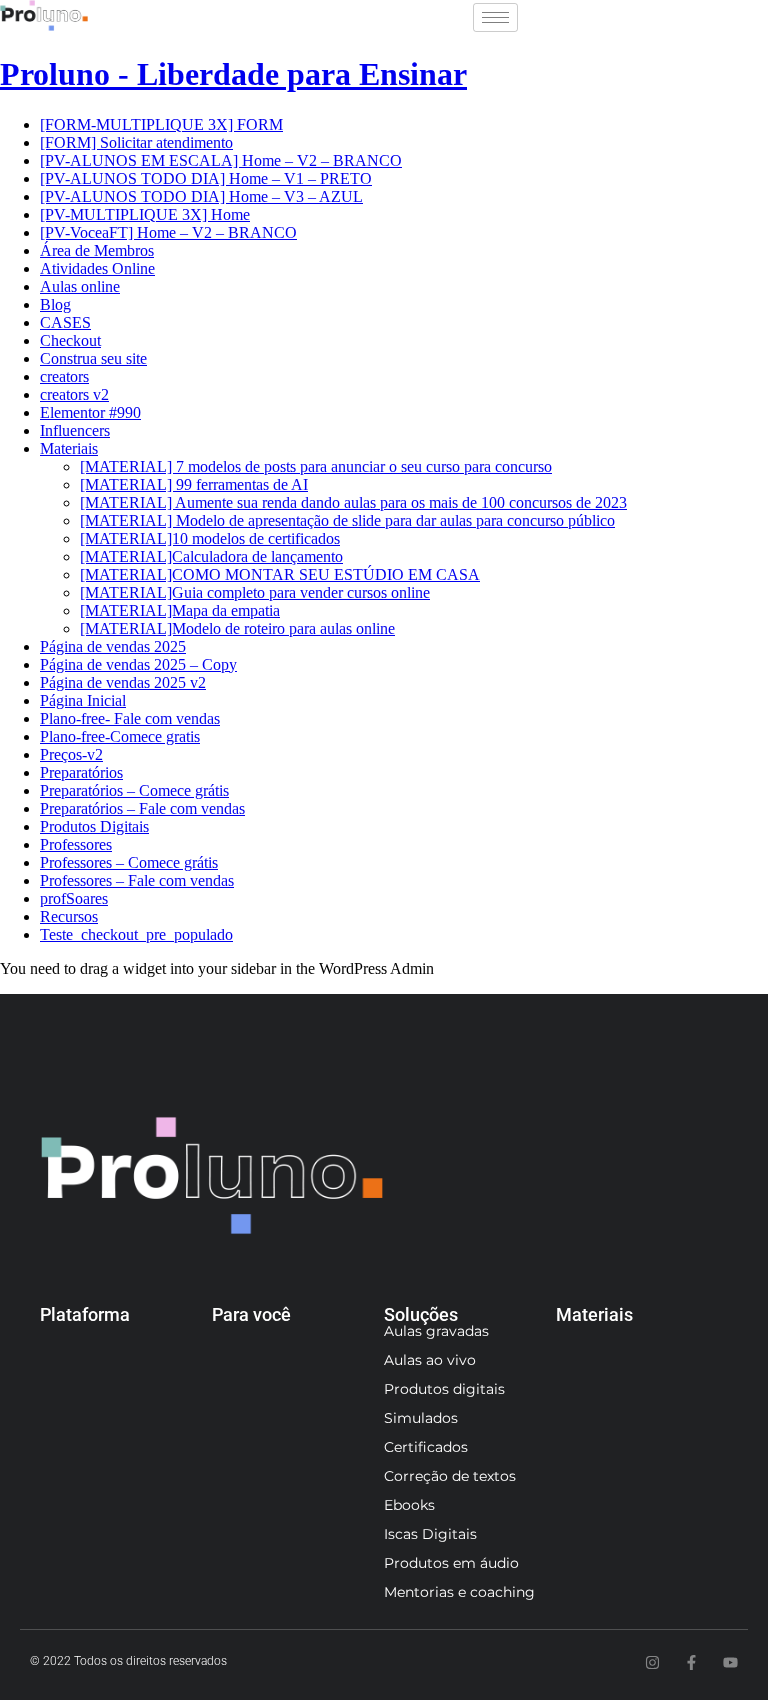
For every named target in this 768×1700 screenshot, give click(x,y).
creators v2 (74, 394)
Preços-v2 (71, 754)
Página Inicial (83, 700)
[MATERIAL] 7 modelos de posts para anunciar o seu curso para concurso (316, 466)
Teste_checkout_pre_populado (136, 934)
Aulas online (80, 286)
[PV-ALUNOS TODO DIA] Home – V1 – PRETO (206, 178)
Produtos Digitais (94, 826)
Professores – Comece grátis (129, 862)
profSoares (74, 898)
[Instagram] (652, 1662)
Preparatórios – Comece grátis (134, 790)
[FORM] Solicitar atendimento (136, 142)
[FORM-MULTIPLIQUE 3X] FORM (161, 124)
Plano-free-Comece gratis (120, 736)
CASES (65, 322)
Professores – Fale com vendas (137, 880)
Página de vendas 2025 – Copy (138, 664)
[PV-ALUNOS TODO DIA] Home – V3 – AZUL (201, 196)
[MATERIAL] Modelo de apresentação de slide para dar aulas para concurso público (347, 520)
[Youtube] (730, 1662)
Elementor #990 (90, 412)
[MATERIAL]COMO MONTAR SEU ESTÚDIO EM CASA (280, 574)
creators (64, 376)
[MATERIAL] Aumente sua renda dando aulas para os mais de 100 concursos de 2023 (353, 502)
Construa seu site (93, 358)
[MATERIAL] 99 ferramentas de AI (194, 484)
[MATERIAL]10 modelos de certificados (210, 538)
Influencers (75, 430)
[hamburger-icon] (495, 17)
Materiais (69, 448)
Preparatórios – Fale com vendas (142, 808)
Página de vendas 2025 (113, 646)
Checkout (70, 340)
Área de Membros (97, 250)
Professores (76, 844)
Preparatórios (81, 772)
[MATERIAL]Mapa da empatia (180, 610)
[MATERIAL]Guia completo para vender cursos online (255, 592)
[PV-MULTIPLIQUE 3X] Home (145, 214)
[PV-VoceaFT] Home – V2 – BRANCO (168, 232)
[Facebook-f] (691, 1662)
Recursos (69, 916)
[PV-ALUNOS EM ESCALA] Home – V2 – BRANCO (221, 160)
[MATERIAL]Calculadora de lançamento (211, 556)
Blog (55, 304)
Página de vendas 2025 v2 (123, 682)
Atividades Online (97, 268)
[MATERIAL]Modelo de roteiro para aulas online (237, 628)
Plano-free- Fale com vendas (130, 718)
